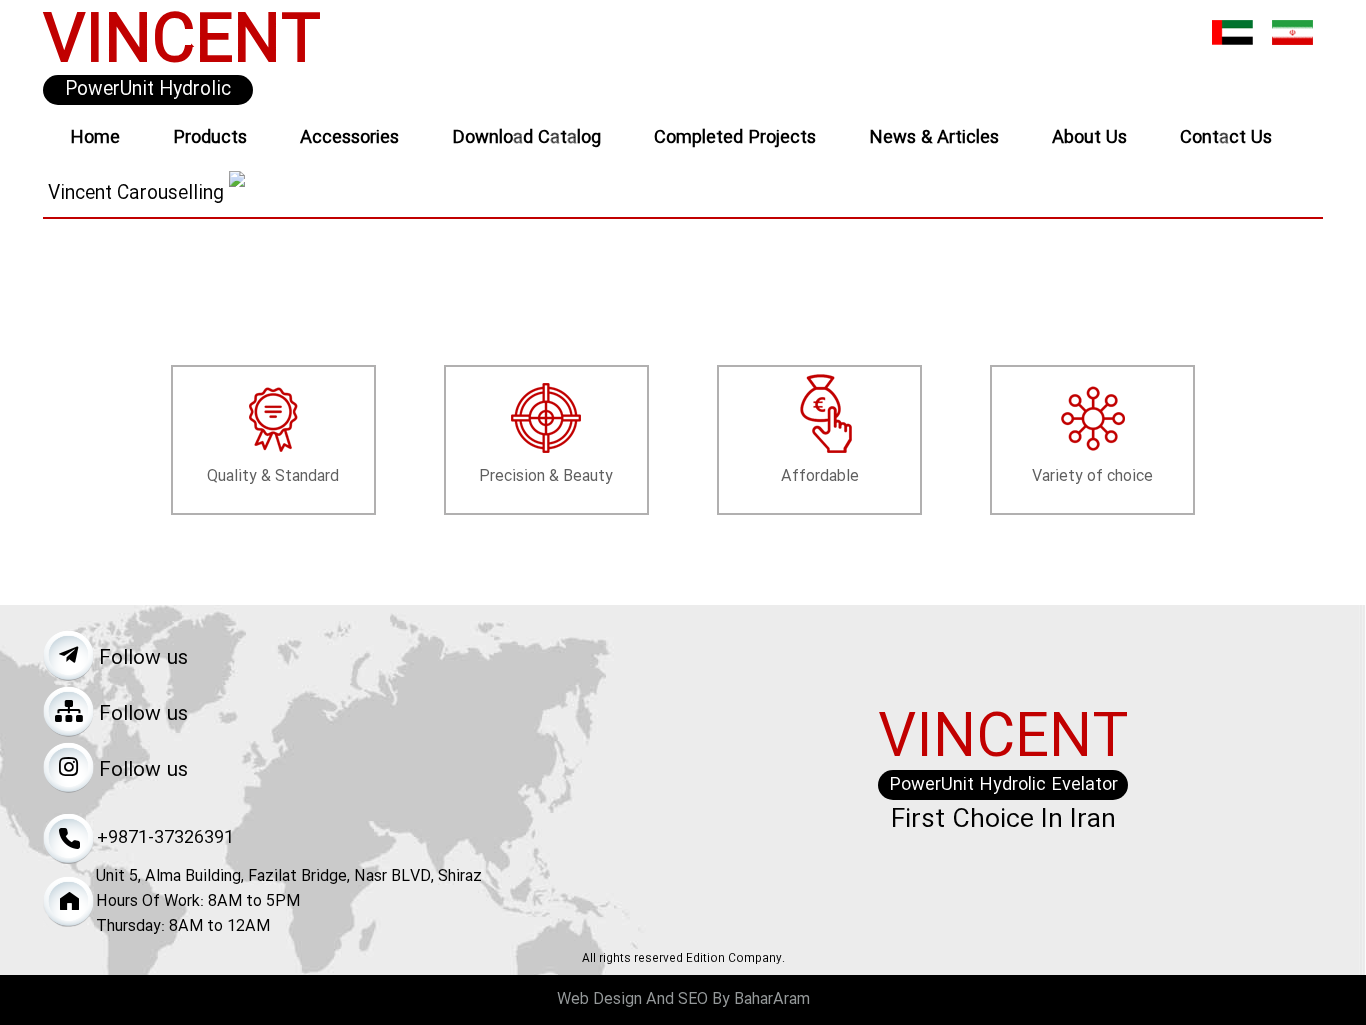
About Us (1089, 138)
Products (210, 138)
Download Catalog (526, 138)
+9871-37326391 (165, 838)
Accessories (349, 138)
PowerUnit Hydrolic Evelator (148, 90)
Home (95, 138)
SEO (693, 999)
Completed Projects (735, 138)
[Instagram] (68, 767)
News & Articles (934, 138)
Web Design (599, 999)
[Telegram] (68, 655)
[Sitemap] (68, 711)
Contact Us (1226, 138)
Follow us (143, 659)
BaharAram (772, 999)
